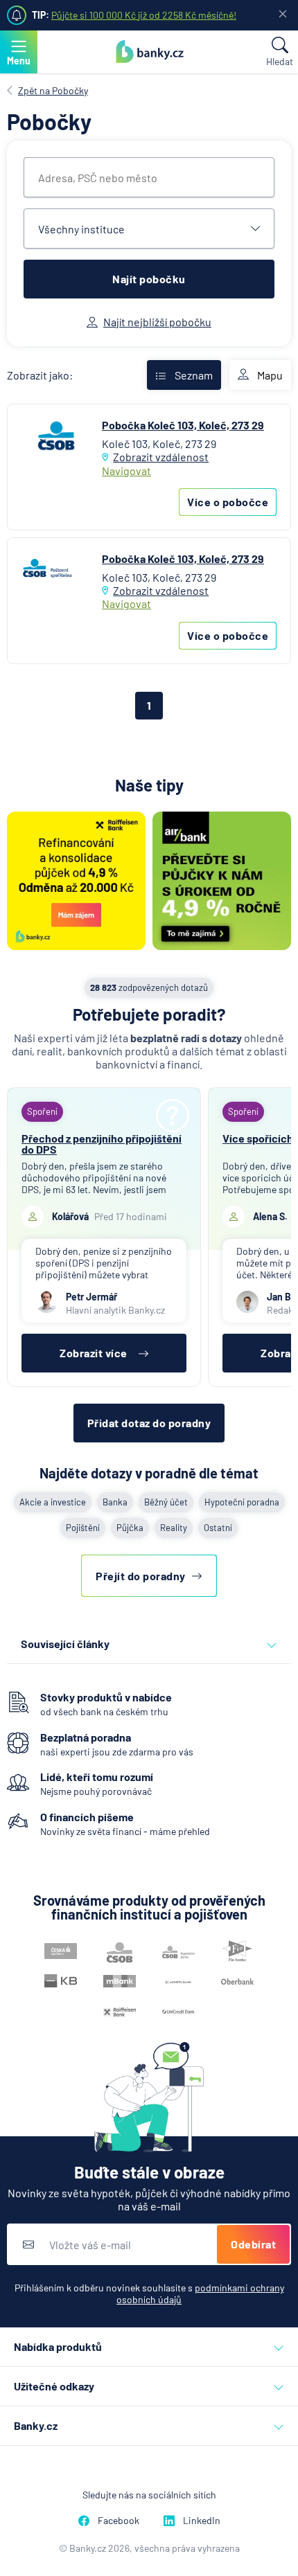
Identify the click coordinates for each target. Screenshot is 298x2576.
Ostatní (218, 1528)
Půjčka (130, 1528)
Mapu (270, 375)
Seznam (194, 375)
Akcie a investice (53, 1502)
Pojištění (83, 1528)
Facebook (119, 2520)
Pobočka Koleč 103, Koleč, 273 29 (183, 425)
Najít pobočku (149, 279)
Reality (174, 1528)
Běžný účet (166, 1502)
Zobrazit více (94, 1353)
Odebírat (253, 2244)
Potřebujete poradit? (149, 1014)
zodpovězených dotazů (149, 987)
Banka (115, 1502)
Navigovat (126, 471)
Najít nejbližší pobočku (157, 322)
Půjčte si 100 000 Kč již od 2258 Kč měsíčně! (144, 15)
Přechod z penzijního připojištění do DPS (102, 1144)
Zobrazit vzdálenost (161, 457)
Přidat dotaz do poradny (149, 1423)
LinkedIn (202, 2520)
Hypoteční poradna (242, 1502)
